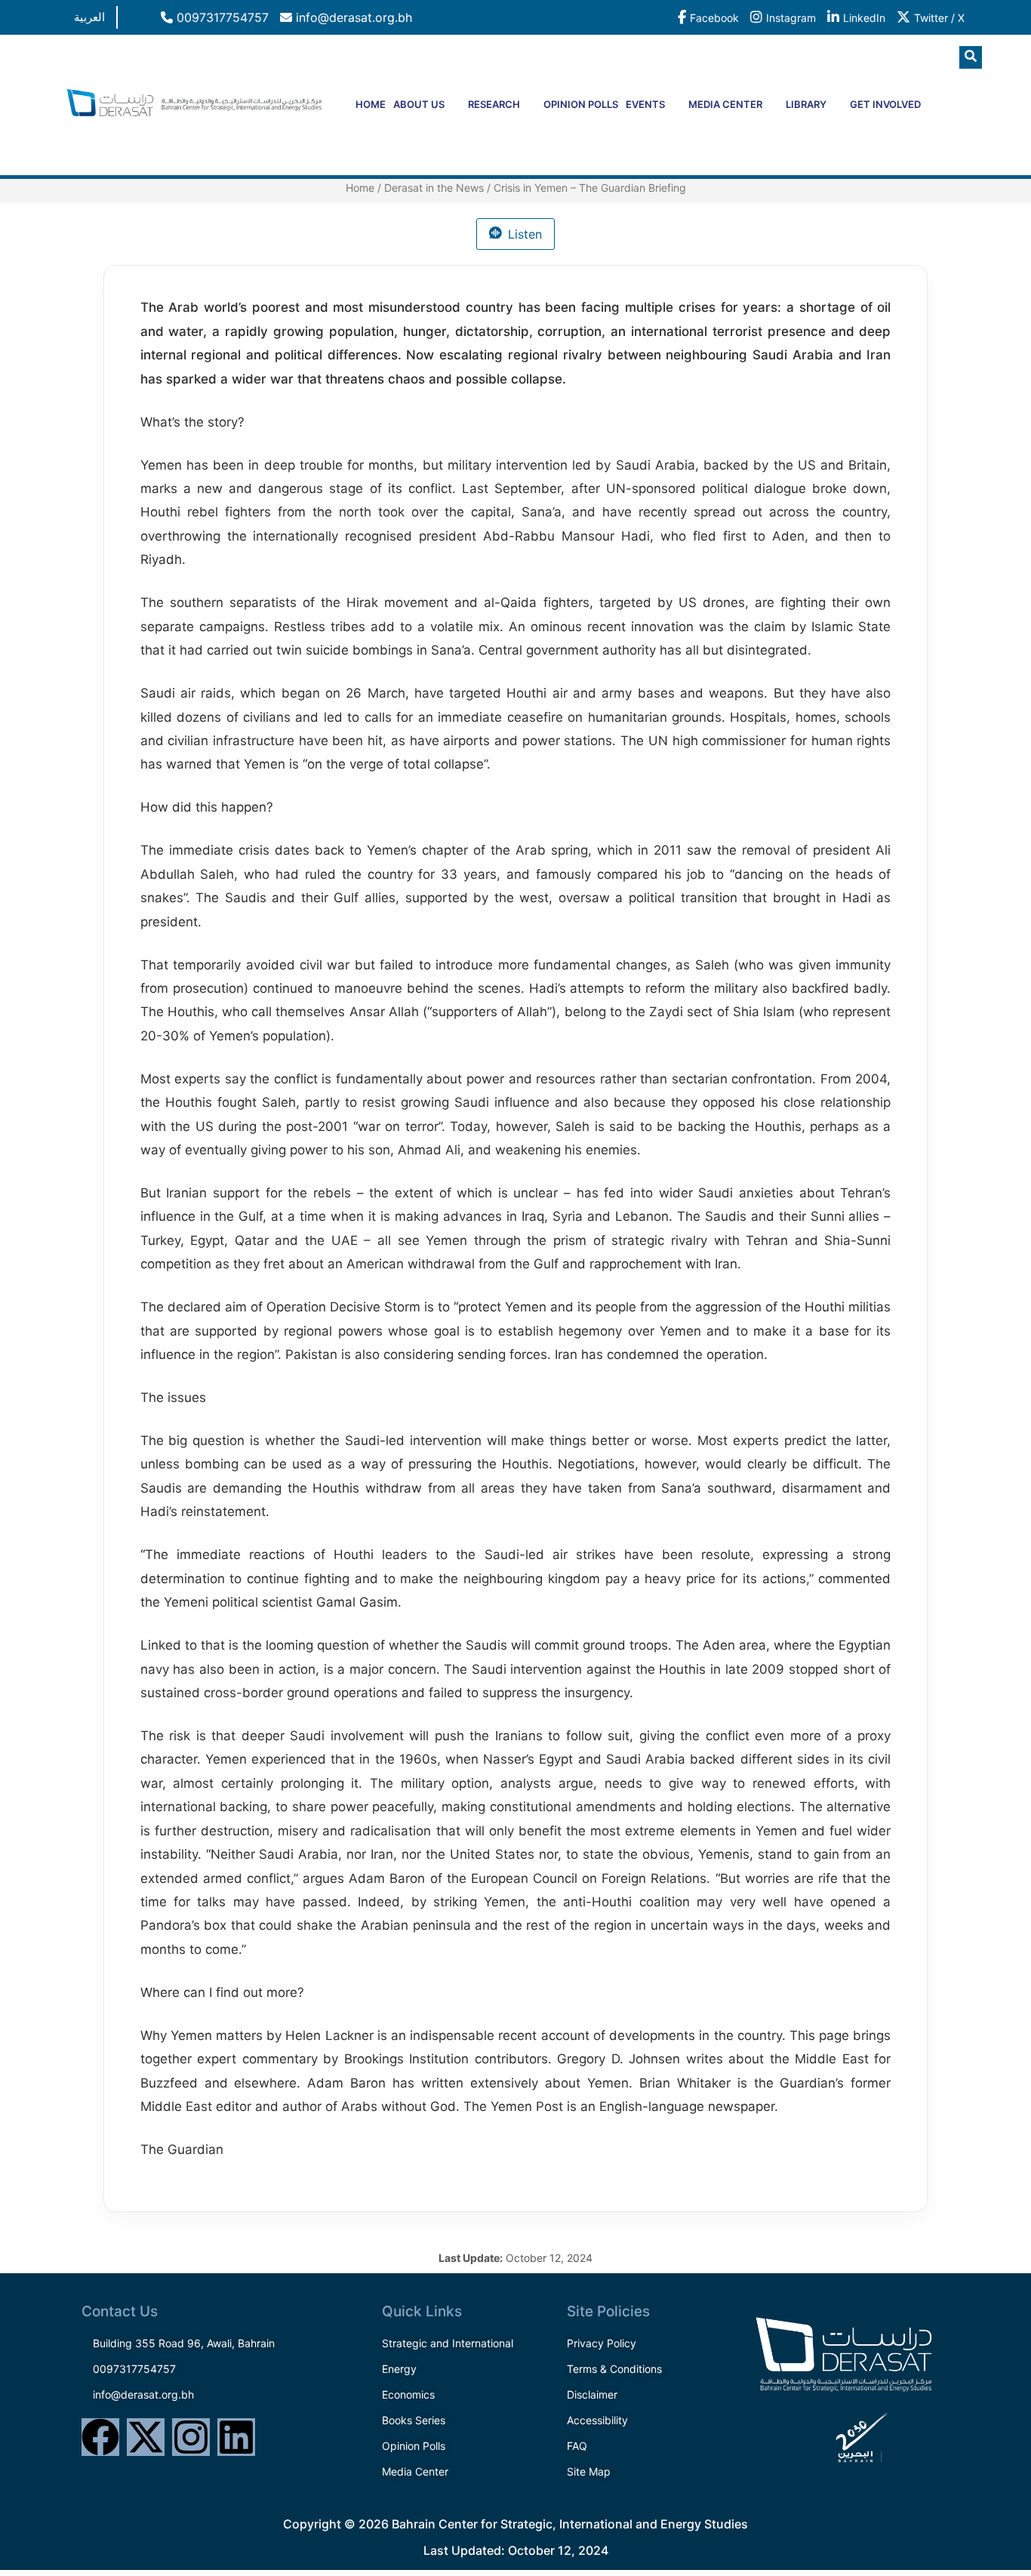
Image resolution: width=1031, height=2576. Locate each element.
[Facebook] (100, 2437)
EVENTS (645, 104)
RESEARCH (494, 104)
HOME (371, 104)
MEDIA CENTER (725, 104)
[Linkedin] (236, 2437)
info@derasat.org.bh (352, 17)
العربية (89, 17)
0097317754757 (221, 17)
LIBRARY (806, 104)
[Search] (942, 120)
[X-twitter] (146, 2437)
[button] (971, 57)
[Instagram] (191, 2437)
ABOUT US (419, 104)
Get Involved (885, 104)
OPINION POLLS (581, 104)
